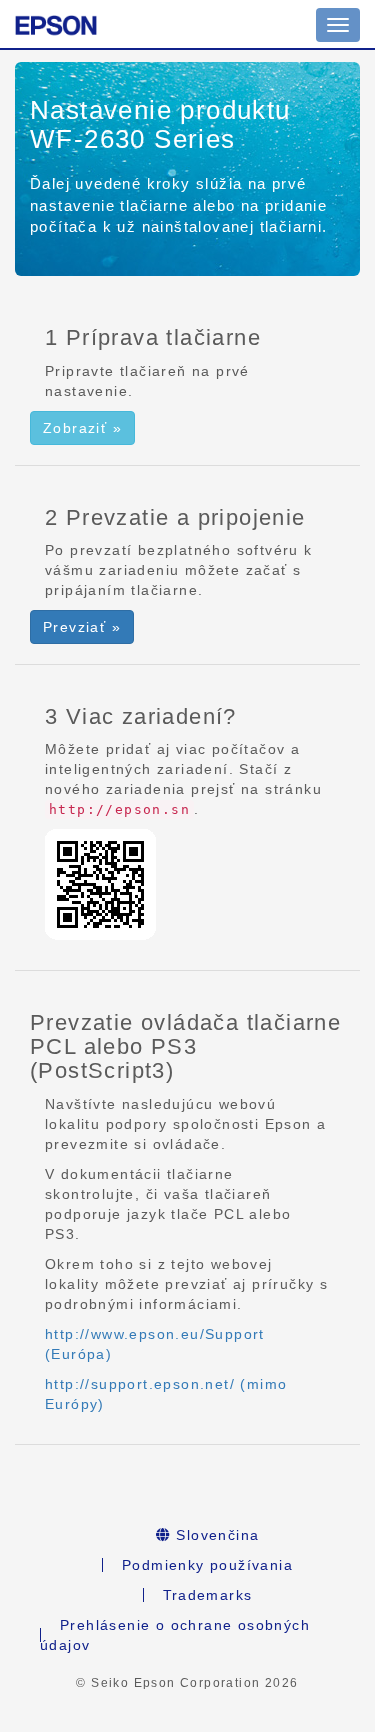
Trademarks (208, 1595)
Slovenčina (215, 1535)
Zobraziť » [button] (82, 428)
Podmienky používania (207, 1565)
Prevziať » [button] (82, 627)
